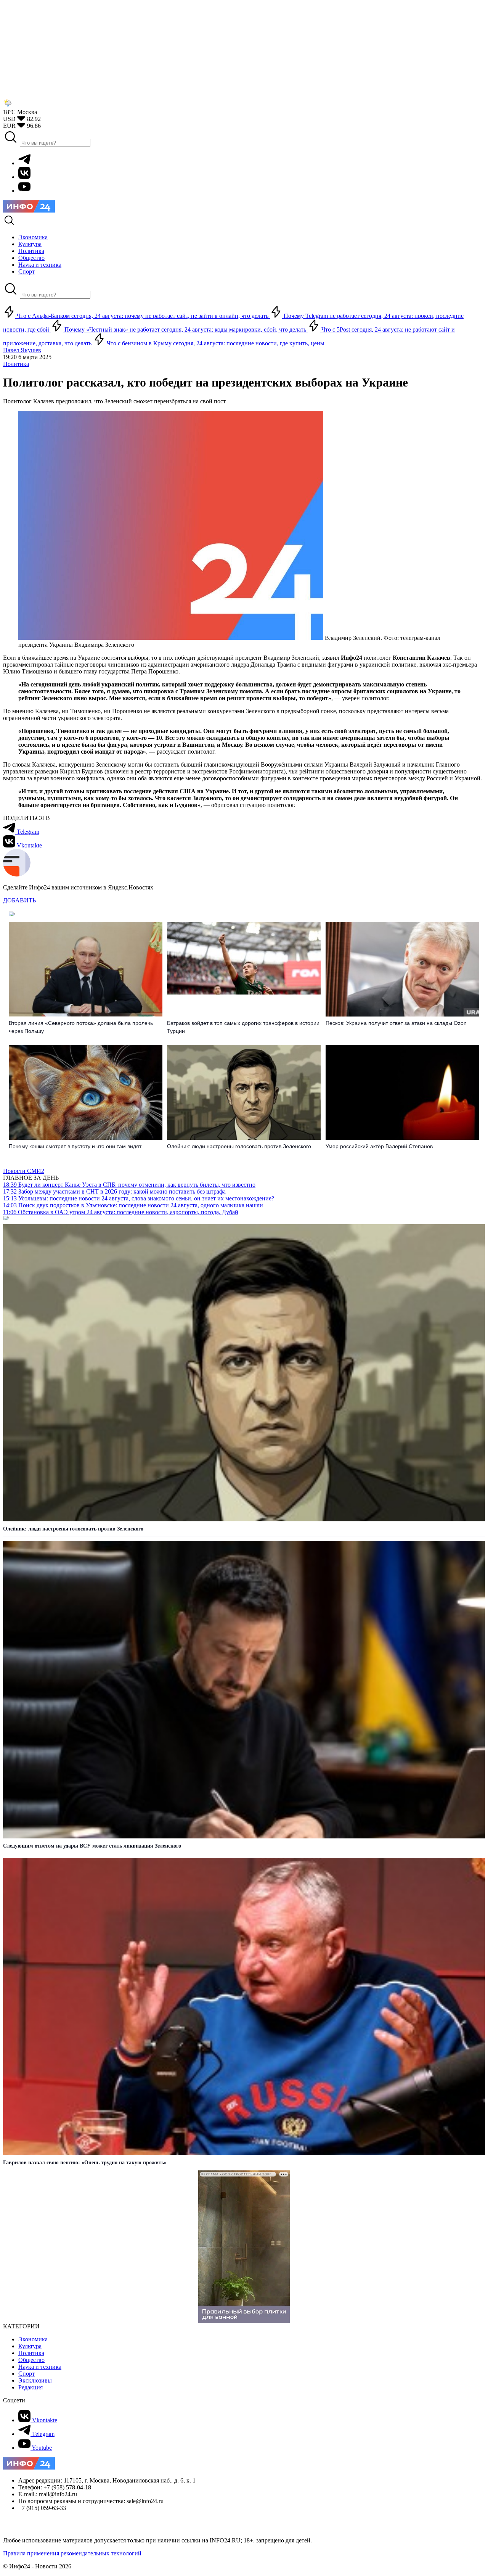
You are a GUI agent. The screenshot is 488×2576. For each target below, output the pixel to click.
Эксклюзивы (35, 2380)
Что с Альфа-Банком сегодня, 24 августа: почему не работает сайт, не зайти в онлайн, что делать (143, 316)
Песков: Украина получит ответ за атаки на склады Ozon (396, 1023)
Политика (16, 364)
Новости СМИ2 (24, 1171)
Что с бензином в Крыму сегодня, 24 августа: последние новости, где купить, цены (215, 343)
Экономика (33, 2339)
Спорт (26, 2374)
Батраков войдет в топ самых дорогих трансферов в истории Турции (243, 1027)
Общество (31, 2360)
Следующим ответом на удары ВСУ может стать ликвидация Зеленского (92, 1846)
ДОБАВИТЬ (19, 900)
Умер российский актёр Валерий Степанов (379, 1146)
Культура (30, 2346)
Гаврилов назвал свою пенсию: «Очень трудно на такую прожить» (85, 2163)
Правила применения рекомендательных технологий (72, 2553)
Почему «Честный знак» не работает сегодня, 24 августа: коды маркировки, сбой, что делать (185, 329)
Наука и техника (40, 2367)
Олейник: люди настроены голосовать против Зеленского (239, 1146)
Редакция (30, 2387)
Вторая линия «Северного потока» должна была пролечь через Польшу (81, 1027)
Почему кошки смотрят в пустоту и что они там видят (75, 1146)
